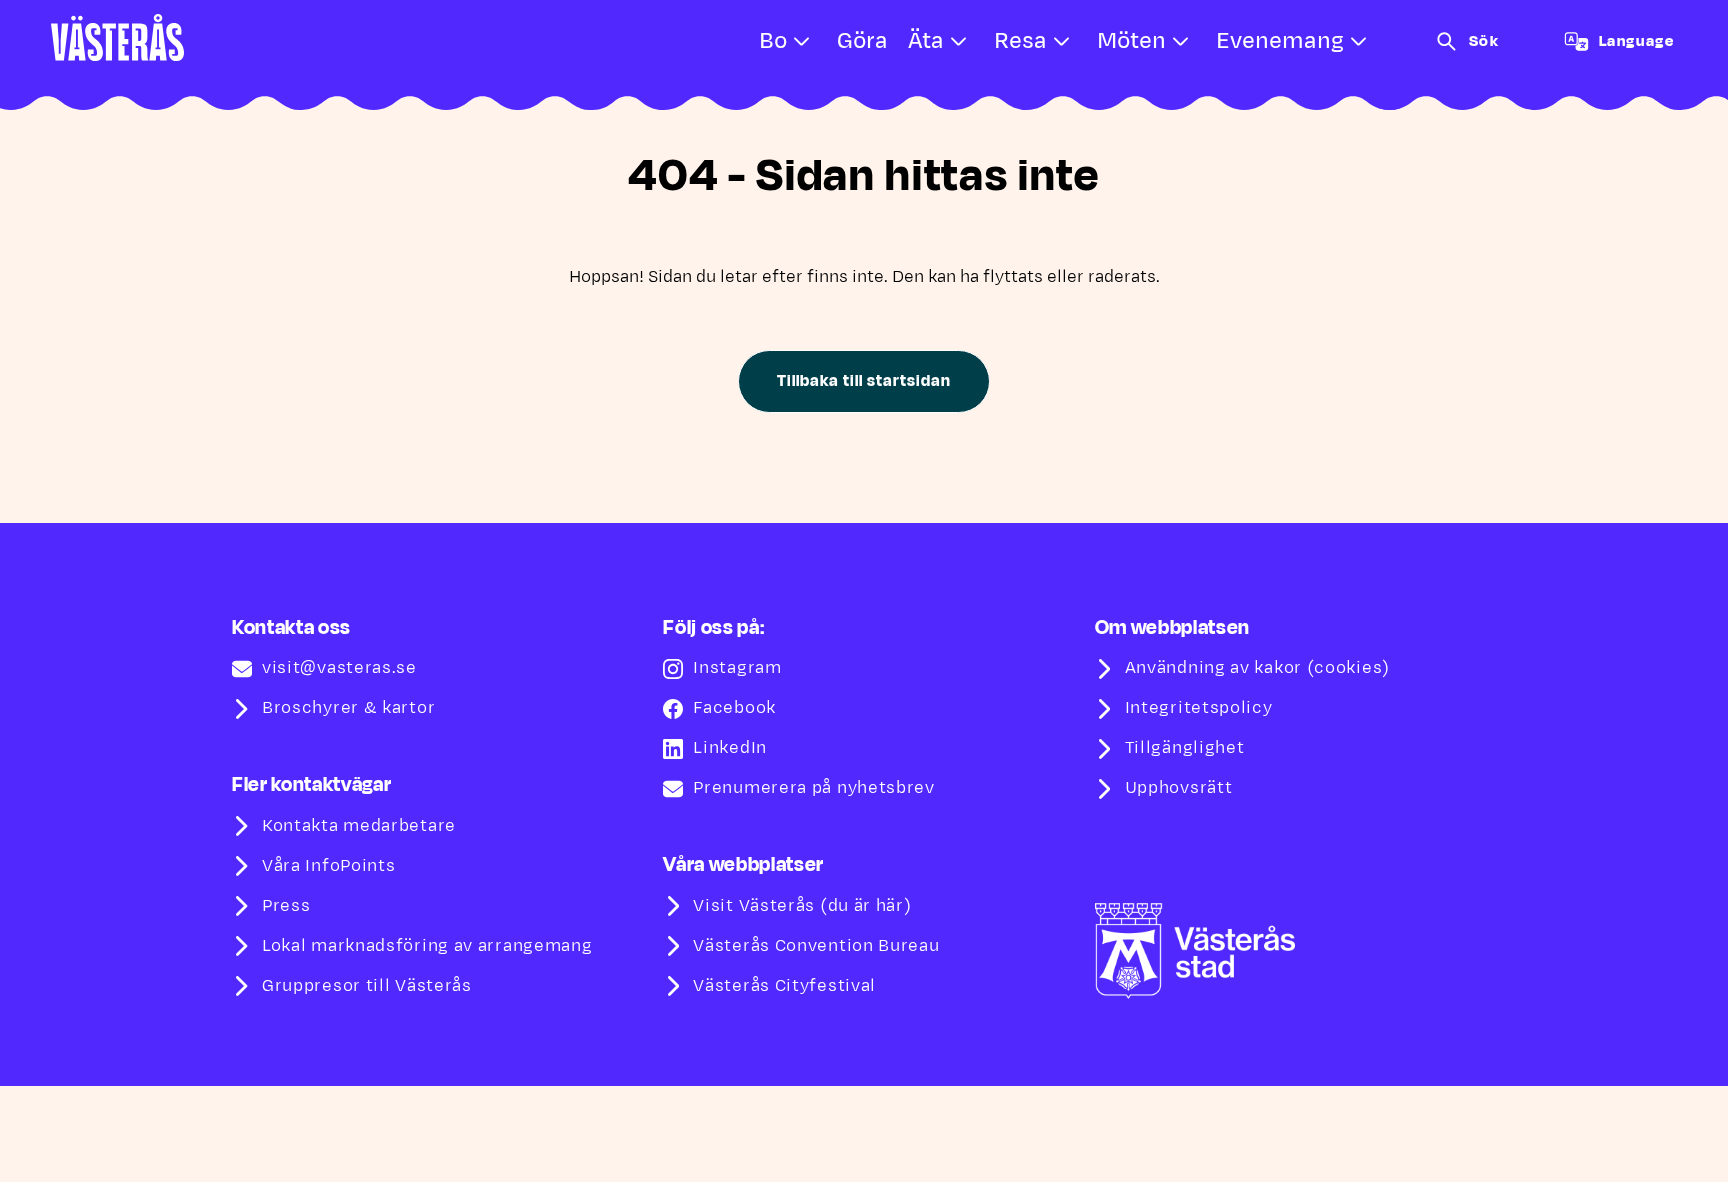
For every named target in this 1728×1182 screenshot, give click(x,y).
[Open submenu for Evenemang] (1359, 42)
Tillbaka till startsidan (863, 381)
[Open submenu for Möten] (1181, 42)
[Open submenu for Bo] (802, 42)
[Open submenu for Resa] (1062, 42)
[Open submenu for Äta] (959, 42)
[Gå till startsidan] (117, 37)
